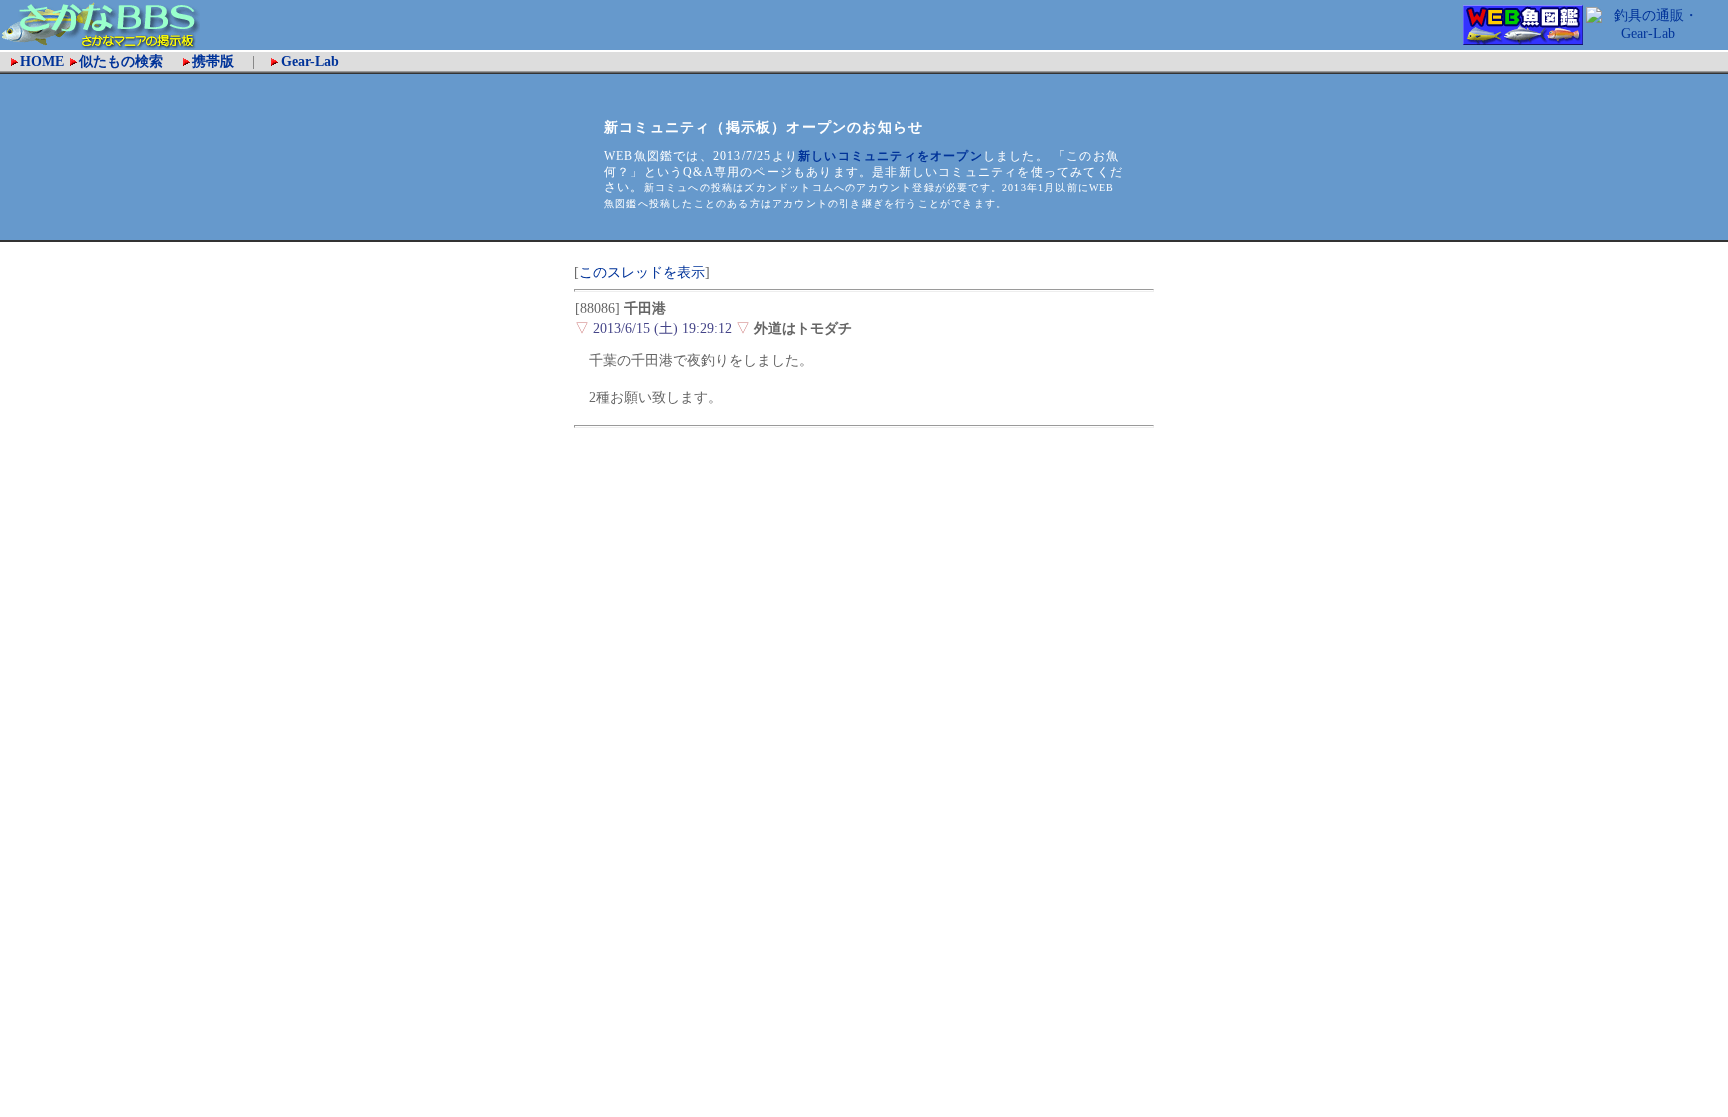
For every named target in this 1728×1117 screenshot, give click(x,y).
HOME (42, 61)
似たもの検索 (128, 61)
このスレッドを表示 (642, 272)
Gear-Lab (310, 61)
